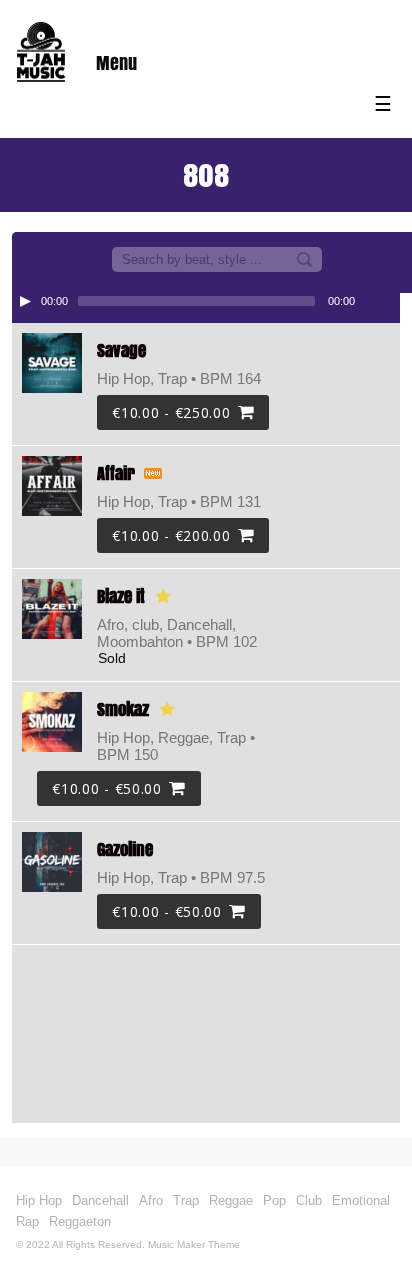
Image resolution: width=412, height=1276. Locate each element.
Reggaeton (80, 1221)
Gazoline (125, 849)
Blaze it (121, 596)
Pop (274, 1200)
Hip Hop (39, 1200)
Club (309, 1200)
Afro (151, 1200)
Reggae (231, 1200)
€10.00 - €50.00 (107, 788)
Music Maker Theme (194, 1244)
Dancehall (100, 1200)
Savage (121, 350)
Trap (186, 1200)
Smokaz (123, 709)
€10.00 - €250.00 (171, 412)
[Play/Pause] (25, 301)
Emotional (361, 1200)
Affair (116, 473)
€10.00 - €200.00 (171, 535)
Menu (116, 63)
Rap (27, 1221)
